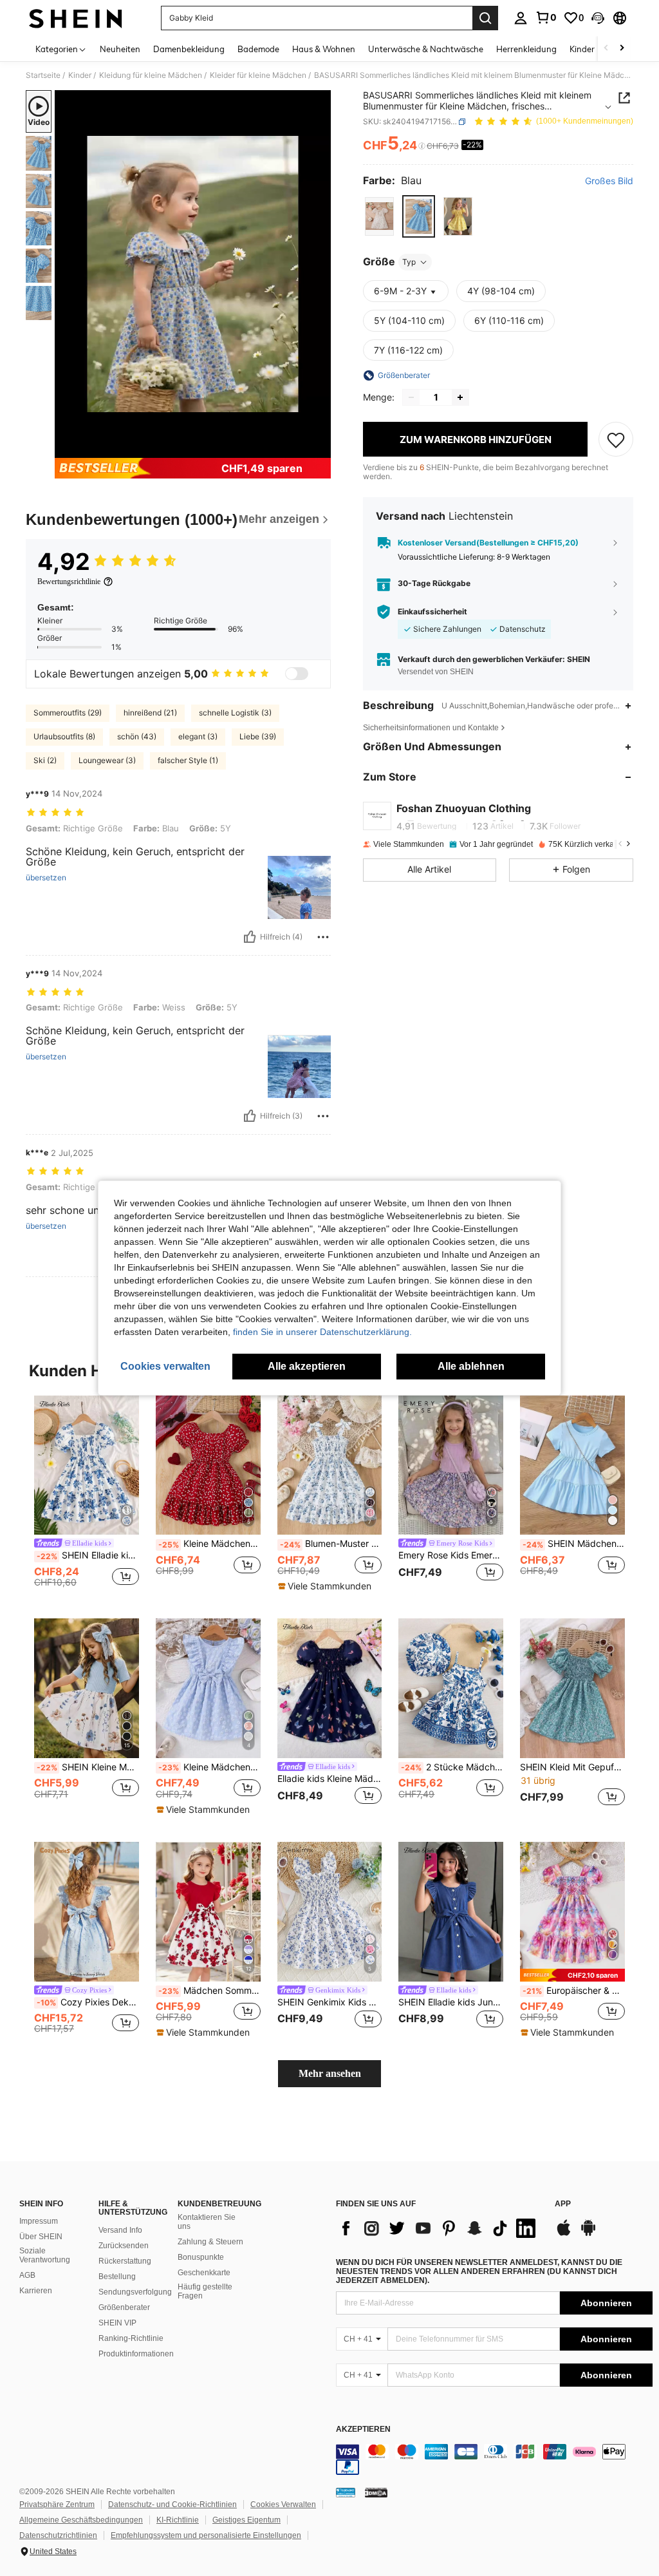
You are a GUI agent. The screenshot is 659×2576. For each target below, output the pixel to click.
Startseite (43, 75)
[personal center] (521, 18)
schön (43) (137, 736)
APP (563, 2204)
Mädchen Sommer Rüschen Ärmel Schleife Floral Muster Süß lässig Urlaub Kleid (209, 1991)
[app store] (564, 2234)
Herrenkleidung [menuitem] (526, 49)
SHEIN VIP (117, 2323)
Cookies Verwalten (283, 2505)
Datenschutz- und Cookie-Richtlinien (172, 2505)
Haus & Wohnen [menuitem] (324, 49)
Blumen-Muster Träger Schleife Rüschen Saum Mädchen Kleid (331, 1544)
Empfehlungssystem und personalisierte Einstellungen (206, 2535)
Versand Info (120, 2230)
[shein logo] (76, 18)
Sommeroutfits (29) (68, 713)
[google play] (588, 2234)
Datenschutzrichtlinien (58, 2535)
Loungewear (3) (107, 760)
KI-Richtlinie (178, 2520)
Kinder (80, 75)
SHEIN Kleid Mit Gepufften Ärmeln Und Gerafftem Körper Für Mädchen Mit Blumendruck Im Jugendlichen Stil (572, 1767)
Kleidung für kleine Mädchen (151, 75)
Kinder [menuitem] (582, 49)
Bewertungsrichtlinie (69, 582)
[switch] (297, 674)
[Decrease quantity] (411, 397)
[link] (546, 17)
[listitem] (87, 1497)
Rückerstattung (125, 2261)
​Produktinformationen (136, 2354)
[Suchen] (485, 18)
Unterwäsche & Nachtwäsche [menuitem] (426, 49)
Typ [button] (409, 262)
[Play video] (193, 274)
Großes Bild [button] (609, 181)
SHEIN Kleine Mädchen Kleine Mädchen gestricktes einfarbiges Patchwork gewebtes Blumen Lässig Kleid (88, 1767)
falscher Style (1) (188, 760)
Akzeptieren (363, 2429)
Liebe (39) (258, 736)
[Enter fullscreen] (320, 448)
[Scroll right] (622, 49)
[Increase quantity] (460, 397)
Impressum (39, 2221)
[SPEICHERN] (616, 439)
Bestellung (117, 2277)
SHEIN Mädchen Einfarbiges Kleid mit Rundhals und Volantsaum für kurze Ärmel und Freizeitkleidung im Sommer (574, 1544)
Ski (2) (45, 760)
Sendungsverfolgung (135, 2292)
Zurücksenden (124, 2246)
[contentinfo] (494, 2459)
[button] (598, 18)
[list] (439, 2228)
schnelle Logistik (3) (235, 713)
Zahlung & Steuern (210, 2242)
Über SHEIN (41, 2237)
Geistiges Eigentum (246, 2520)
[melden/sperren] (323, 937)
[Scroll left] (606, 49)
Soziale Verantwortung (45, 2255)
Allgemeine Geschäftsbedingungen (81, 2520)
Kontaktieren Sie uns (207, 2222)
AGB (27, 2275)
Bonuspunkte (201, 2257)
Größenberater (124, 2307)
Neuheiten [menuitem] (120, 49)
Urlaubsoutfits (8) (64, 736)
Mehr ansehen (330, 2073)
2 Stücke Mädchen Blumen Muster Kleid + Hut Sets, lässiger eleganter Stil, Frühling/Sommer (452, 1767)
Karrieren (36, 2291)
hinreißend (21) (150, 713)
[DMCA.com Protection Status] (376, 2492)
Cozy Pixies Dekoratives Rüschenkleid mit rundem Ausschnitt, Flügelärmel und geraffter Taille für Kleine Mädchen (88, 2002)
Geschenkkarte (204, 2273)
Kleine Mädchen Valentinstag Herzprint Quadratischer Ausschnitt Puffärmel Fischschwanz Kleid (209, 1544)
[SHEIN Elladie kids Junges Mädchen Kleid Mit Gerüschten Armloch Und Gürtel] (451, 1912)
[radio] (379, 216)
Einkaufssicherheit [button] (432, 612)
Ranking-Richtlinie (131, 2338)
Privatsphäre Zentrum (57, 2505)
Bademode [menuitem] (258, 49)
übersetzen (46, 878)
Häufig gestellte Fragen (205, 2291)
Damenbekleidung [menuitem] (189, 49)
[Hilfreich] (250, 937)
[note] (326, 1586)
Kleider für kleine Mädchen (258, 75)
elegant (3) (198, 736)
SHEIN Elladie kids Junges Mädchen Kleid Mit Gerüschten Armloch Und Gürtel (451, 2002)
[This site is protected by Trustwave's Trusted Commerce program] (346, 2492)
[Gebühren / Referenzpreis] (422, 146)
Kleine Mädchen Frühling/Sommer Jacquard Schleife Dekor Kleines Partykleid (209, 1767)
